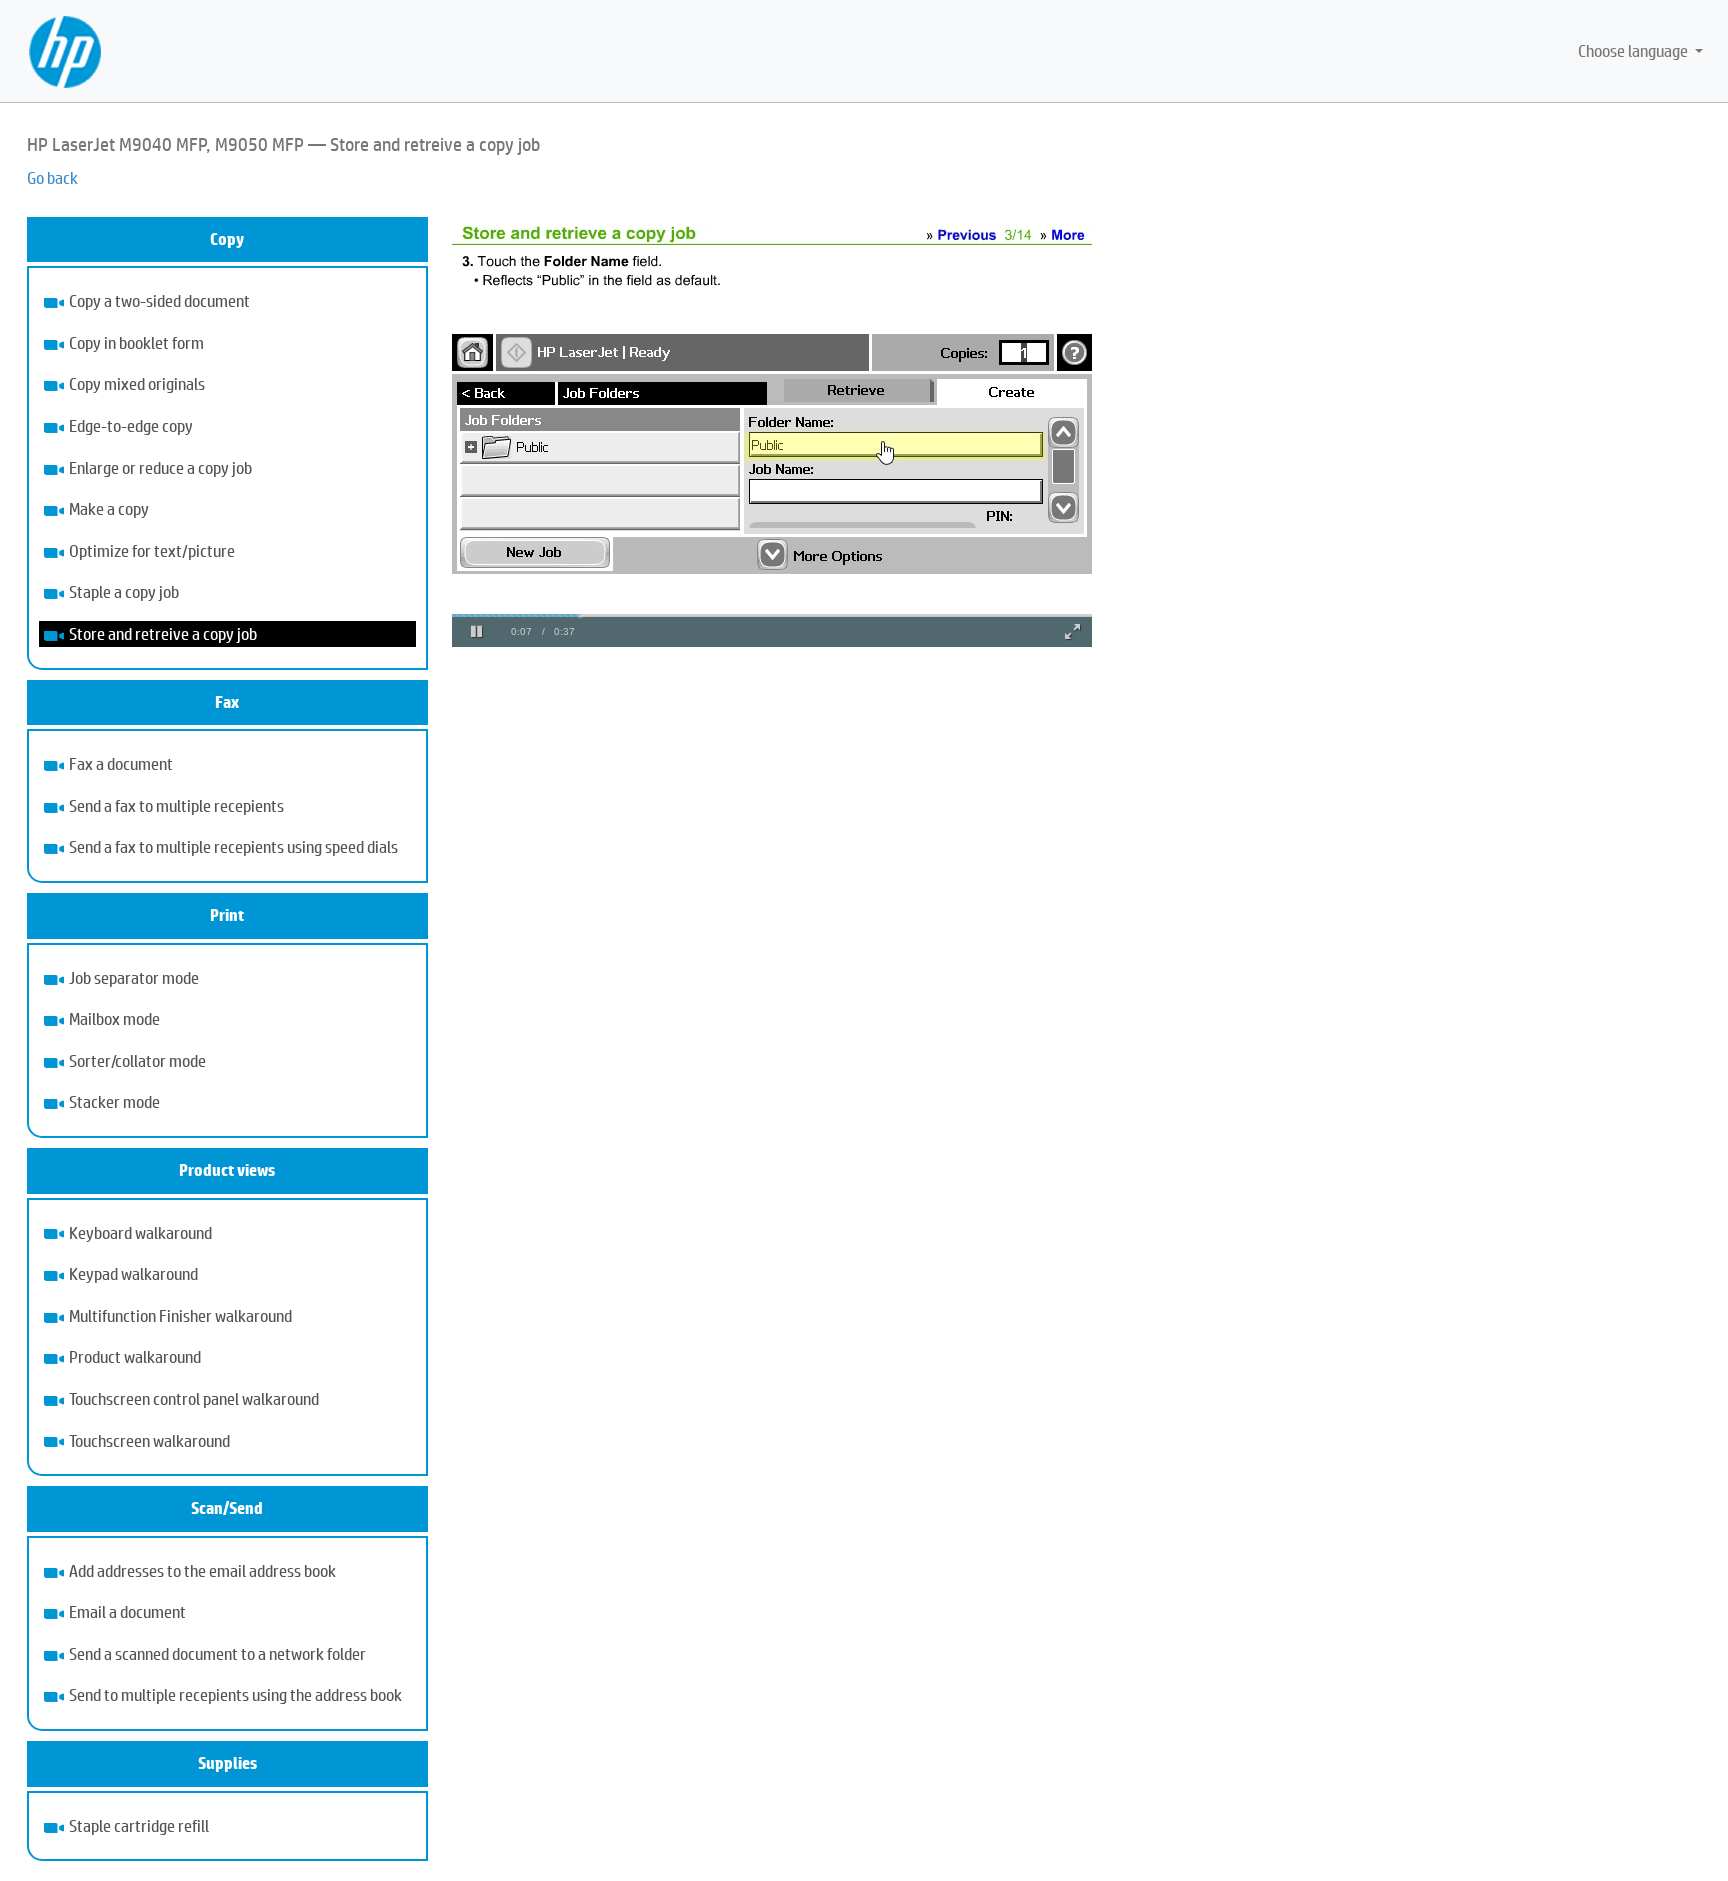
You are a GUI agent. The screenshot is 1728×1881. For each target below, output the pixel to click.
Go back (52, 177)
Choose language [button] (1634, 50)
